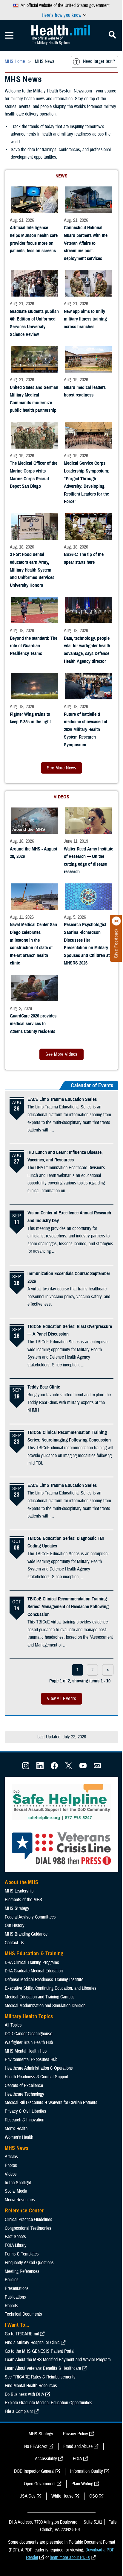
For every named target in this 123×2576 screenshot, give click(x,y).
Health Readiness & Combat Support (37, 2077)
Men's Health (16, 2129)
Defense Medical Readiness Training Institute (44, 1980)
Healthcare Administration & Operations (39, 2068)
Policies (12, 2280)
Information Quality (87, 2471)
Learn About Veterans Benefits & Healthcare (43, 2368)
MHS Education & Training (34, 1954)
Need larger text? (99, 61)
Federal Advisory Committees (30, 1917)
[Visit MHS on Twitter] (69, 1768)
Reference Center (24, 2211)
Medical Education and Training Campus (40, 1997)
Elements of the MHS (23, 1900)
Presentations (17, 2288)
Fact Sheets (15, 2237)
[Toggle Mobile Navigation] (9, 36)
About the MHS (22, 1882)
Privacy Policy (76, 2434)
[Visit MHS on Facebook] (54, 1768)
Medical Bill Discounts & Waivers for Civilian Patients (51, 2103)
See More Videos (61, 1054)
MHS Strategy (17, 1908)
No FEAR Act (36, 2446)
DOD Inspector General (34, 2471)
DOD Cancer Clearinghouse (29, 2034)
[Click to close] (116, 921)
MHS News (17, 2148)
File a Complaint (19, 2411)
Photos (11, 2165)
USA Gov (27, 2496)
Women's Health (19, 2137)
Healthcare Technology (24, 2094)
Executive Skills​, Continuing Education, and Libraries (51, 1988)
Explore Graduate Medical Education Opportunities (49, 2403)
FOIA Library (16, 2245)
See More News (61, 768)
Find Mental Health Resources (31, 2386)
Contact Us (14, 1943)
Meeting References (22, 2271)
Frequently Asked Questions (29, 2263)
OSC (93, 2496)
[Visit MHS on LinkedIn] (40, 1768)
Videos (11, 2174)
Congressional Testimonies (28, 2228)
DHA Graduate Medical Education (34, 1971)
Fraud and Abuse (78, 2446)
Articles (11, 2157)
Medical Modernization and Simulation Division (45, 2006)
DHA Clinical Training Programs (32, 1963)
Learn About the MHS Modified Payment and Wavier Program (58, 2360)
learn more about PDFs (70, 2557)
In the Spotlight (18, 2183)
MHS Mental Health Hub (26, 2051)
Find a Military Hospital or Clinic (32, 2343)
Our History (15, 1925)
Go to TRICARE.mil (22, 2334)
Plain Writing (82, 2484)
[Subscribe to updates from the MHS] (97, 1768)
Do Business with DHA (24, 2394)
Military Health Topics (29, 2016)
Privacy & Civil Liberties (26, 2111)
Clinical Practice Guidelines (29, 2220)
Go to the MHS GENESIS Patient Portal (40, 2351)
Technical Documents (23, 2314)
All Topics (13, 2025)
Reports (11, 2306)
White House (62, 2496)
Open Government (40, 2484)
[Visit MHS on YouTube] (83, 1768)
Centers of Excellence (24, 2086)
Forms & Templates (22, 2254)
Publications (15, 2297)
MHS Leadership (19, 1891)
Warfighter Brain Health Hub (29, 2042)
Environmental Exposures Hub (31, 2059)
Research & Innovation (24, 2120)
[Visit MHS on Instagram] (26, 1768)
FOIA (77, 2459)
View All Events (61, 1699)
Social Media (16, 2191)
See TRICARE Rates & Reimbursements (40, 2377)
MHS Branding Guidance (26, 1934)
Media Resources (20, 2200)
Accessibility (46, 2459)
